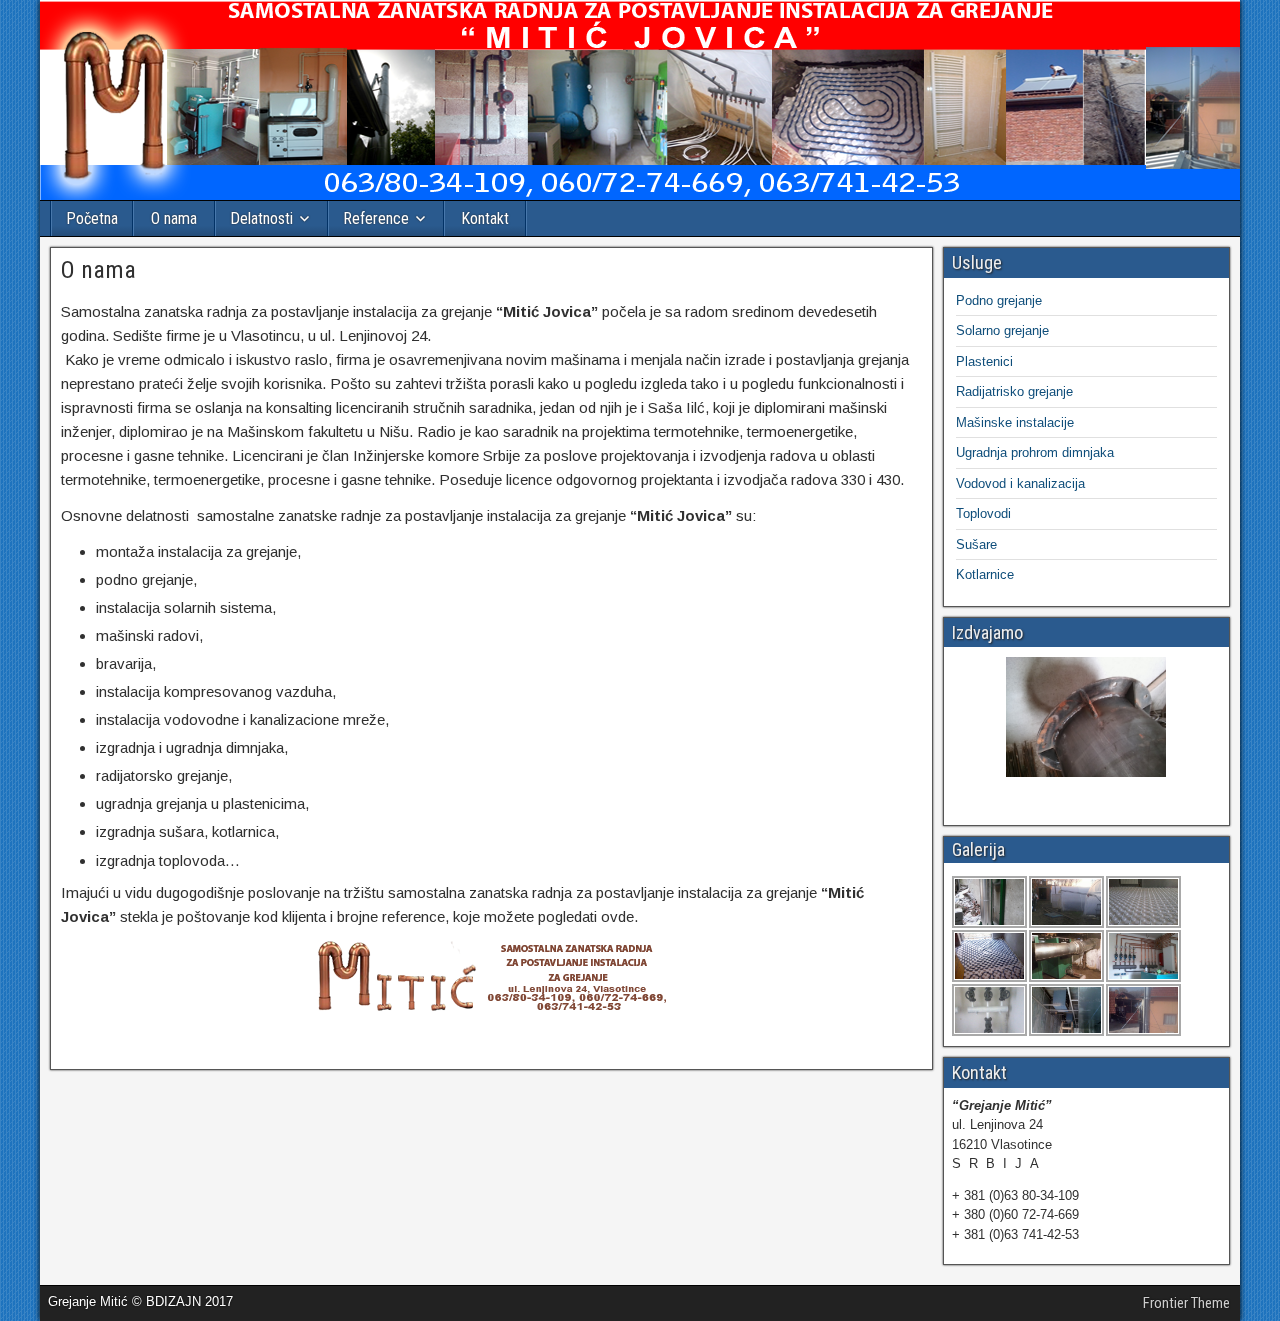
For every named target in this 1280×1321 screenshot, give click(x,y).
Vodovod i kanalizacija (1020, 483)
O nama (174, 218)
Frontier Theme (1186, 1303)
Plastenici (984, 361)
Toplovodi (983, 513)
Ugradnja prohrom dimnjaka (1035, 452)
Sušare (976, 544)
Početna (92, 218)
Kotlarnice (985, 574)
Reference (376, 218)
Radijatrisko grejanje (1014, 391)
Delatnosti (261, 218)
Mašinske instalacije (1015, 422)
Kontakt (485, 218)
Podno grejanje (999, 300)
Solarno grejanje (1002, 330)
